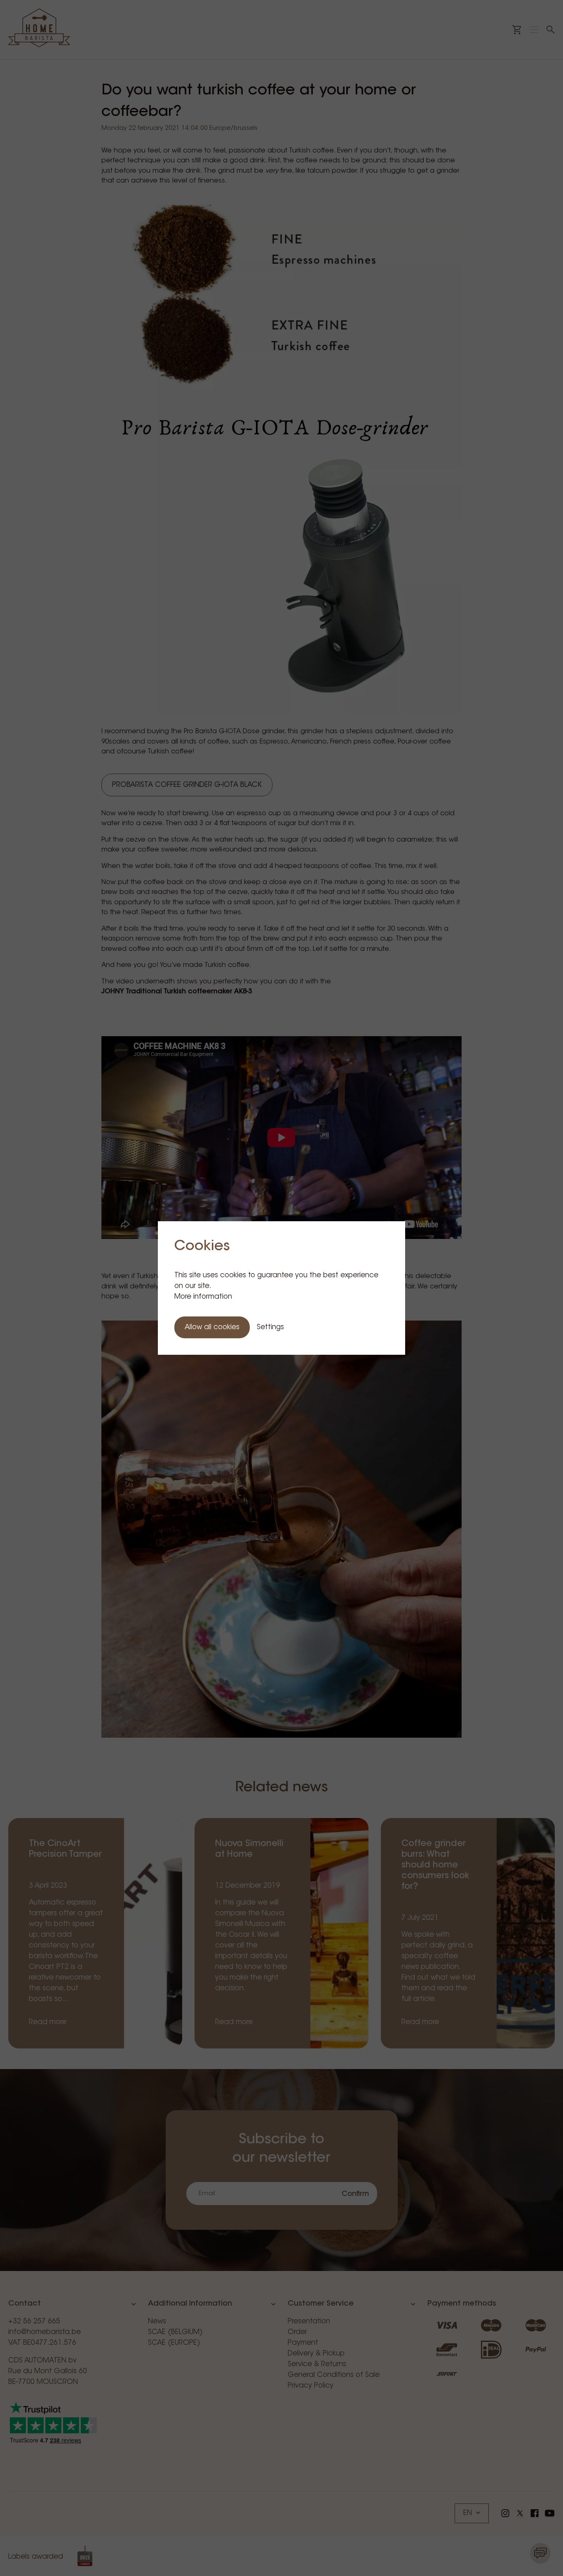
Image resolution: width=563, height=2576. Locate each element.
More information (203, 1297)
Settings (270, 1327)
